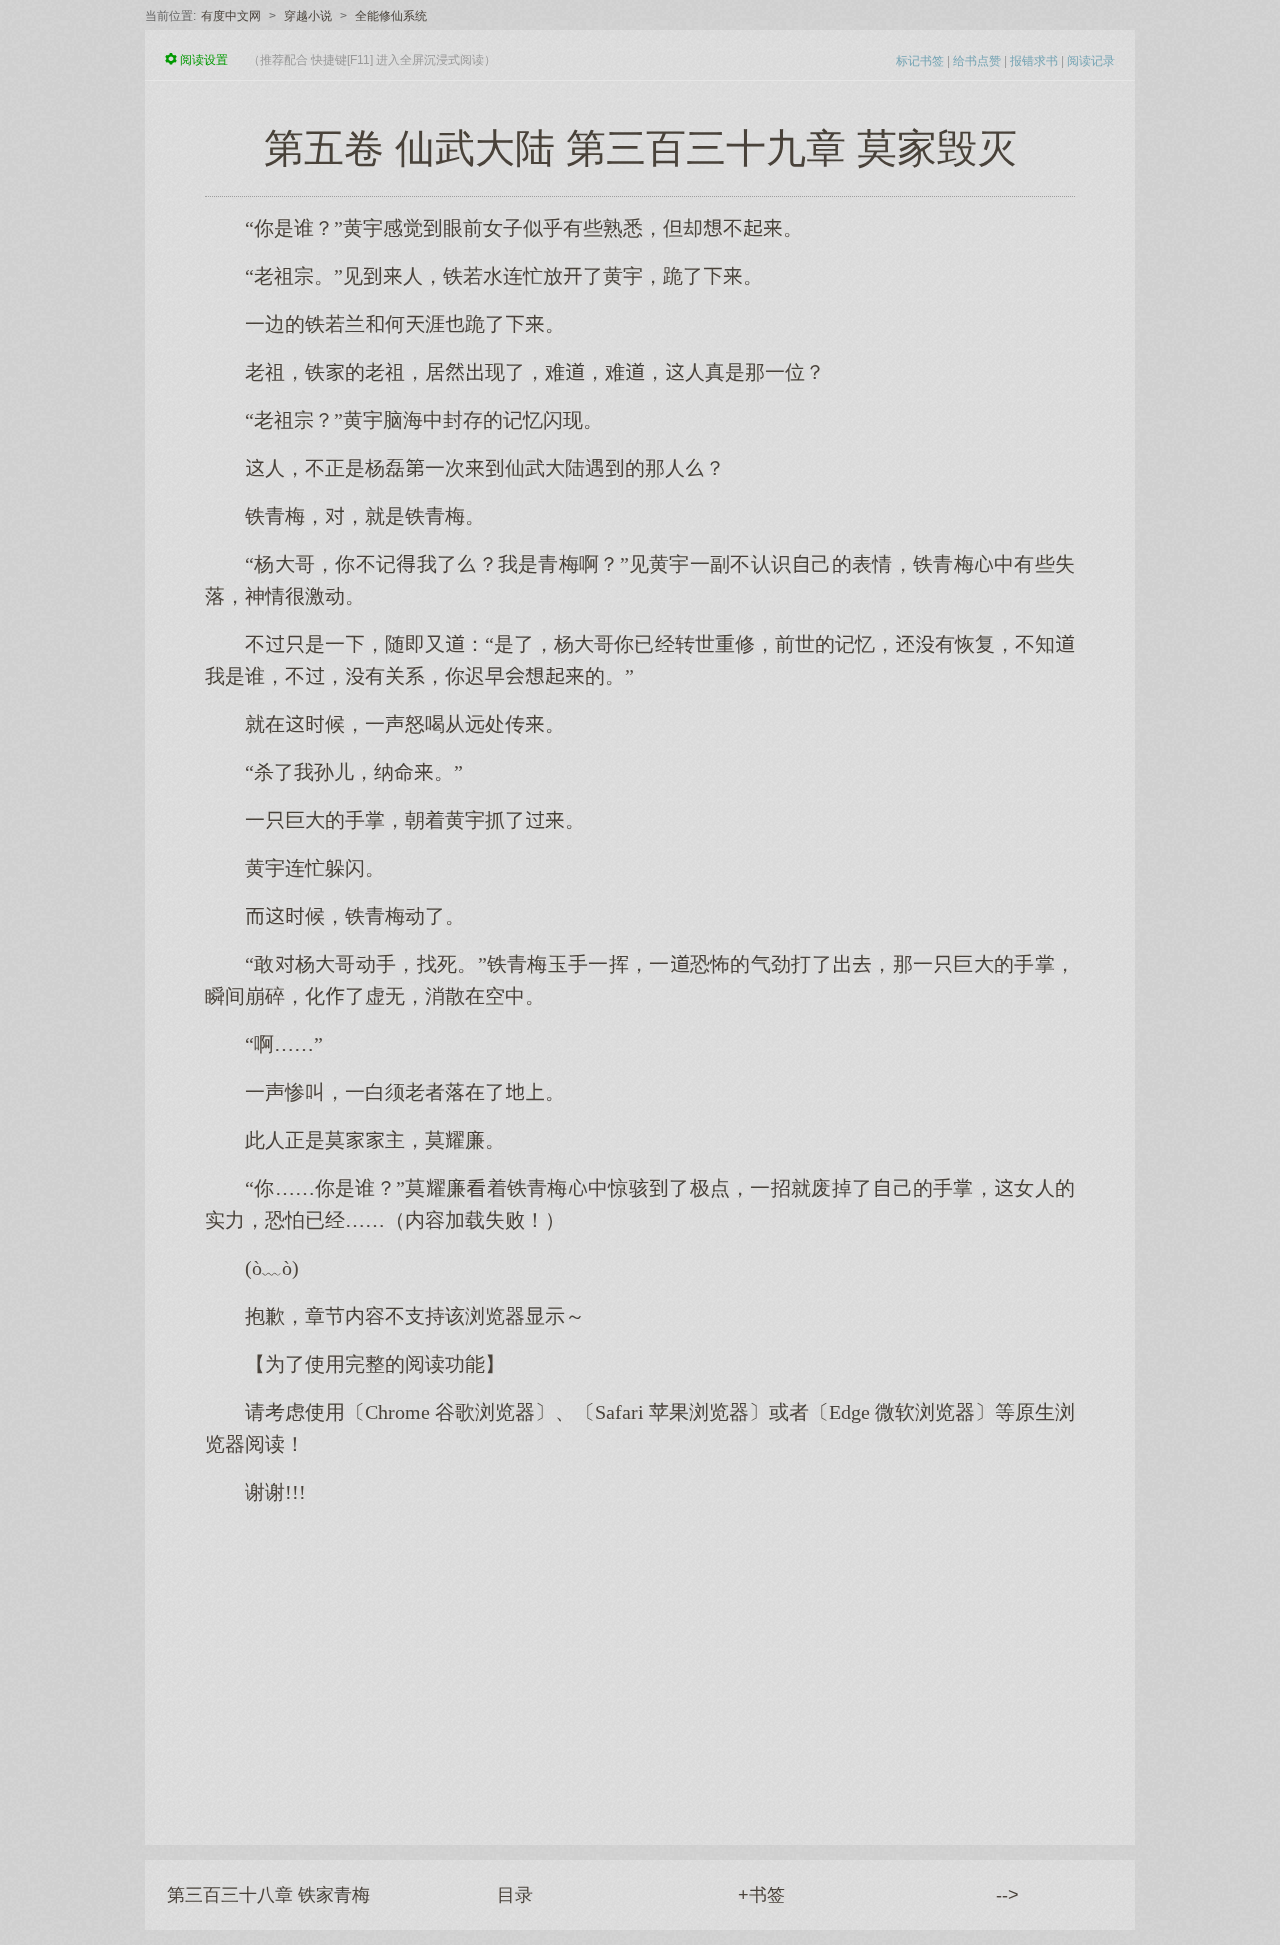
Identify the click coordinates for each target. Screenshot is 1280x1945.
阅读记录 (1091, 61)
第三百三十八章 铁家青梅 (268, 1895)
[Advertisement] (640, 1665)
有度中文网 (231, 16)
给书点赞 (977, 61)
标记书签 (920, 61)
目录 (515, 1895)
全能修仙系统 (391, 16)
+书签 (761, 1895)
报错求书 (1034, 61)
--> (1007, 1895)
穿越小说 (308, 16)
